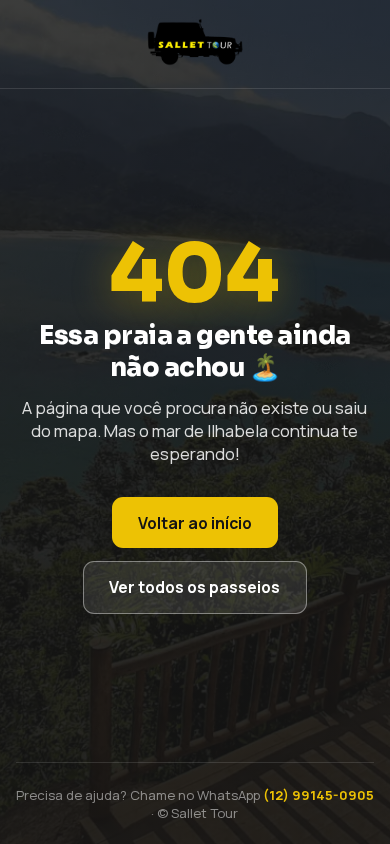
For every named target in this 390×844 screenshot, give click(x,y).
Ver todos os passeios (194, 587)
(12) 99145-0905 (318, 795)
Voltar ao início (195, 523)
